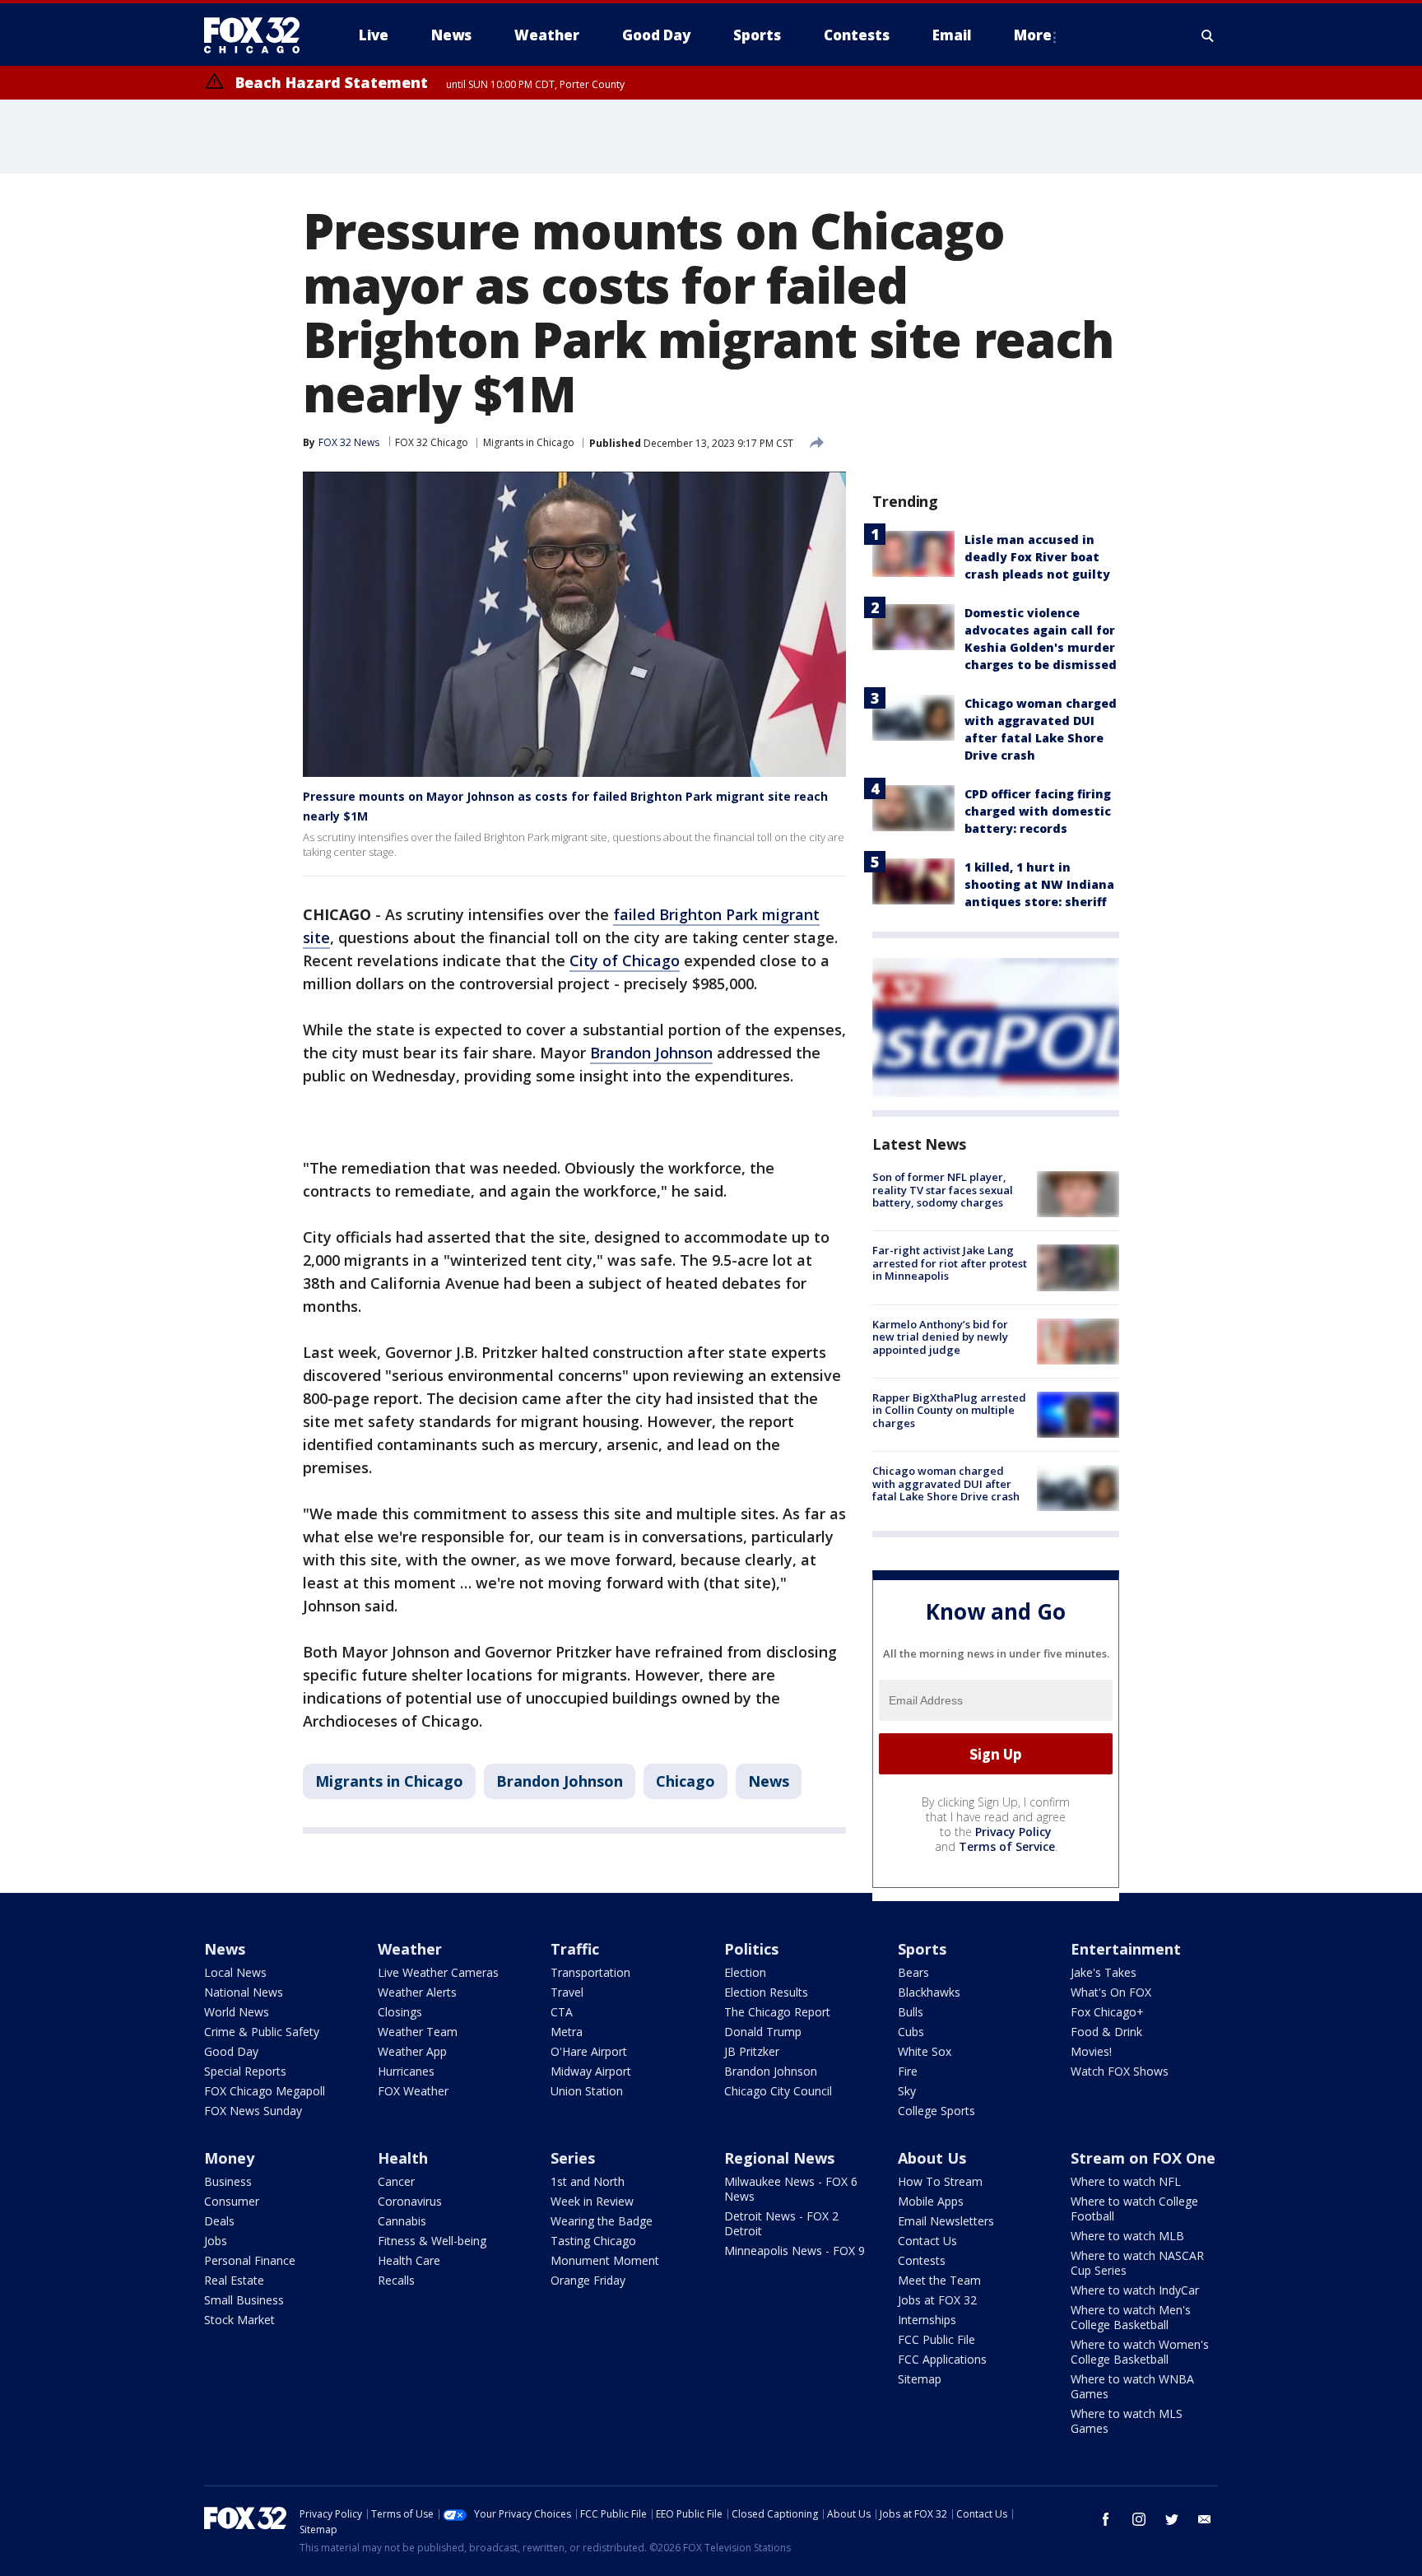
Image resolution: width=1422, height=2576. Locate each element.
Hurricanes (406, 2071)
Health (403, 2158)
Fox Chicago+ (1107, 2012)
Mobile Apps (931, 2201)
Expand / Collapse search (1208, 35)
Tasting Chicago (593, 2241)
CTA (562, 2012)
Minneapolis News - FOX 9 (795, 2251)
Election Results (766, 1992)
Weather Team (418, 2032)
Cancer (396, 2181)
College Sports (936, 2111)
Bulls (911, 2012)
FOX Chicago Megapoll (265, 2091)
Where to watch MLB (1127, 2236)
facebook (1106, 2519)
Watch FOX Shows (1120, 2071)
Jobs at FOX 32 (937, 2300)
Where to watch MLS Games (1127, 2421)
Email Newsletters (946, 2221)
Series (573, 2158)
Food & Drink (1106, 2032)
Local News (235, 1972)
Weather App (412, 2051)
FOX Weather (413, 2091)
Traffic (575, 1949)
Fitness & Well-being (432, 2241)
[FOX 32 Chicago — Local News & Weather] (258, 35)
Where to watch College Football (1134, 2209)
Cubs (911, 2032)
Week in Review (592, 2201)
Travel (567, 1992)
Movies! (1091, 2051)
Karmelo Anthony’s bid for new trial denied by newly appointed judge (940, 1337)
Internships (927, 2320)
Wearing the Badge (602, 2221)
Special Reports (245, 2071)
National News (244, 1992)
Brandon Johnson (651, 1053)
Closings (400, 2012)
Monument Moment (605, 2260)
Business (228, 2181)
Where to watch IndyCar (1135, 2290)
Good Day (231, 2051)
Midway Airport (591, 2071)
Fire (908, 2071)
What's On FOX (1111, 1992)
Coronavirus (410, 2201)
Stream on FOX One (1143, 2158)
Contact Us (927, 2241)
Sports (922, 1949)
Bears (913, 1972)
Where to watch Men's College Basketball (1131, 2317)
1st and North (588, 2181)
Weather (410, 1949)
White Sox (925, 2051)
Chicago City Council (778, 2091)
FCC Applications (942, 2359)
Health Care (409, 2260)
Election (745, 1972)
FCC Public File (936, 2339)
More (1033, 35)
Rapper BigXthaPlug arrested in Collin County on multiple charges (949, 1410)
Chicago (685, 1781)
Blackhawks (929, 1992)
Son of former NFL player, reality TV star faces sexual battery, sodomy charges (943, 1190)
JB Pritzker (752, 2051)
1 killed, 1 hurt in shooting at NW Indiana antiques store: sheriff (1039, 884)
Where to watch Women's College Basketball (1140, 2352)
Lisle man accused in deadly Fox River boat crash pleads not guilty (1037, 557)
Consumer (232, 2201)
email (1205, 2519)
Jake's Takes (1104, 1972)
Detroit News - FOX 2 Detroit (781, 2223)
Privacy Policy (1013, 1832)
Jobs (216, 2241)
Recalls (396, 2280)
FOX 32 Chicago (432, 442)
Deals (219, 2221)
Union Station (587, 2091)
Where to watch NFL (1126, 2181)
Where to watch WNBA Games (1132, 2386)
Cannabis (402, 2221)
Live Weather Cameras (438, 1972)
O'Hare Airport (589, 2051)
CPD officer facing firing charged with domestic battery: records (1038, 811)
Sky (907, 2091)
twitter (1172, 2519)
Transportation (590, 1972)
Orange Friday (588, 2280)
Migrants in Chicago (529, 442)
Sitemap (920, 2379)
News (769, 1781)
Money (229, 2158)
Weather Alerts (417, 1992)
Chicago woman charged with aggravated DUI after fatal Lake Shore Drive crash (946, 1483)
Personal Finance (250, 2260)
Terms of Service (1007, 1846)
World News (237, 2012)
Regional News (779, 2158)
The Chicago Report (777, 2012)
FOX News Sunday (253, 2111)
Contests (922, 2260)
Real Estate (234, 2280)
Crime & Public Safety (262, 2032)
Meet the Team (939, 2280)
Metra (567, 2032)
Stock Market (239, 2320)
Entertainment (1126, 1949)
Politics (751, 1949)
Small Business (244, 2300)
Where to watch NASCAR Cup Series (1137, 2263)
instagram (1139, 2519)
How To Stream (940, 2181)
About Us (932, 2158)
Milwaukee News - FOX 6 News (791, 2189)
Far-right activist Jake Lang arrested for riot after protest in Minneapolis (950, 1263)
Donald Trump (763, 2032)
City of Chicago (625, 960)
